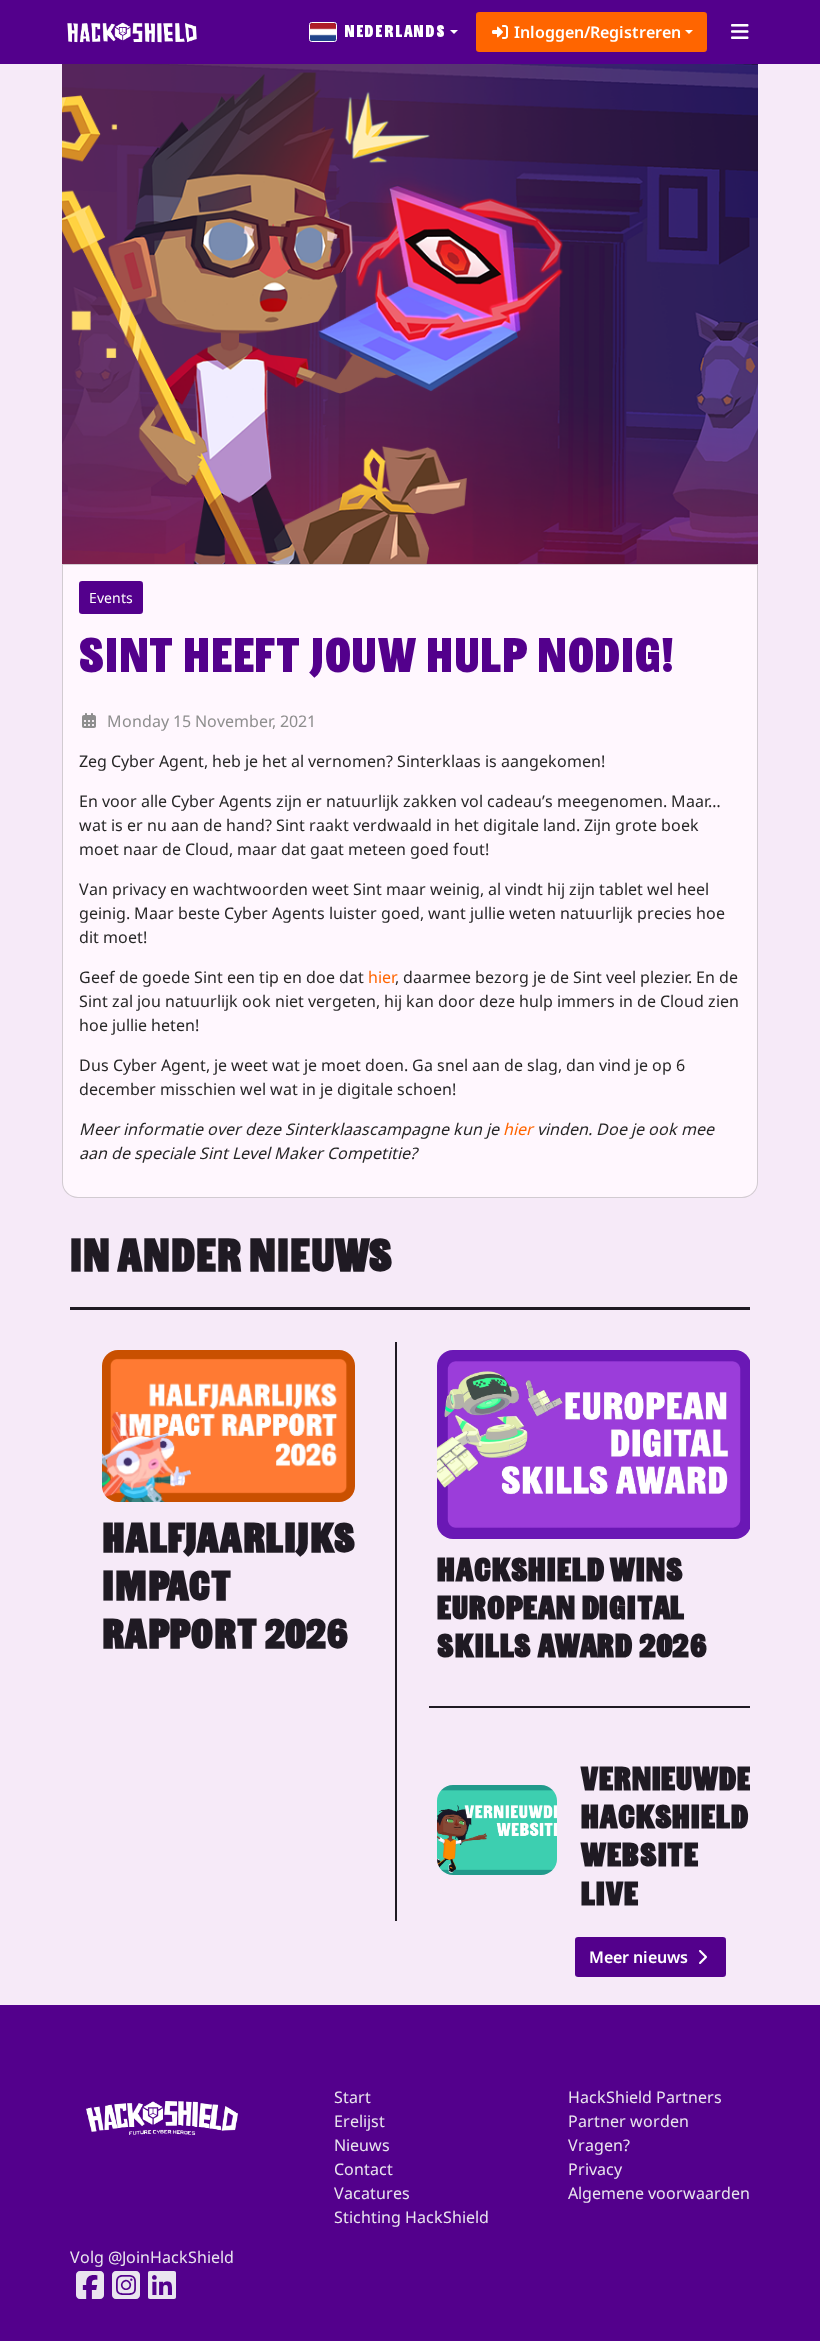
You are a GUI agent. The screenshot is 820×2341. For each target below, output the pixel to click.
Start (352, 2097)
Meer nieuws (640, 1957)
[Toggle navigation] (739, 32)
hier (381, 977)
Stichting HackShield (411, 2217)
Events (111, 597)
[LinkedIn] (156, 2285)
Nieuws (362, 2145)
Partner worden (628, 2121)
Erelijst (359, 2121)
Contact (363, 2169)
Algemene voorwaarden (659, 2193)
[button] (384, 32)
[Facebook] (84, 2285)
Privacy (595, 2169)
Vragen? (599, 2145)
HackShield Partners (645, 2097)
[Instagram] (120, 2285)
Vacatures (372, 2193)
